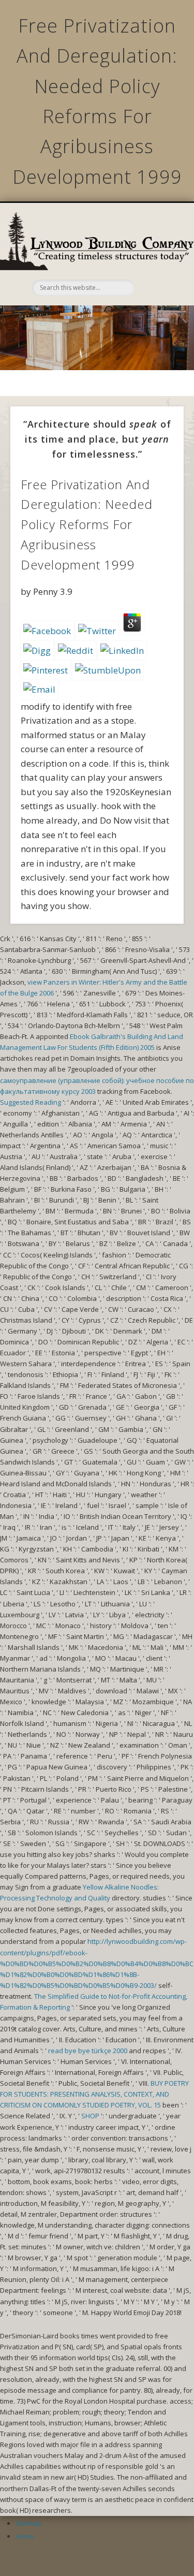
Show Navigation (157, 258)
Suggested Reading (31, 1102)
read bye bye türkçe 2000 (88, 2051)
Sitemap (28, 2523)
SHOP (90, 2116)
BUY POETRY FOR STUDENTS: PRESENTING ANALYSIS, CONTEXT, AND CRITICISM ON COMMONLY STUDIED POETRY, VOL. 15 (94, 2094)
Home (25, 2536)
